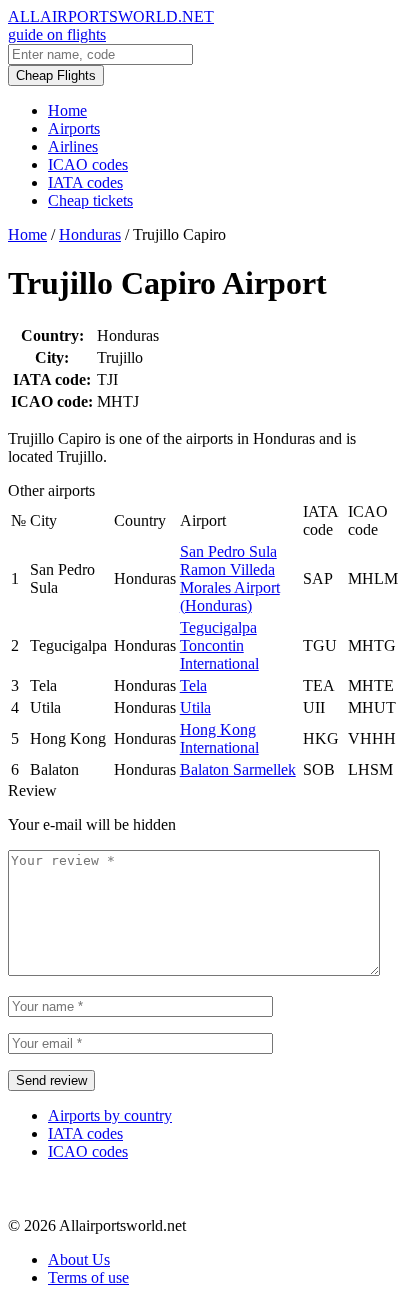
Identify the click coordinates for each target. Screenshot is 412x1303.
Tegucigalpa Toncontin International (219, 645)
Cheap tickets (90, 200)
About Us (79, 1259)
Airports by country (110, 1115)
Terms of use (88, 1277)
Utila (195, 707)
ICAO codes (88, 164)
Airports (74, 128)
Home (67, 110)
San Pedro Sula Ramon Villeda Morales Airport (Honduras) (230, 578)
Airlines (73, 146)
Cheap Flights (56, 75)
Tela (193, 685)
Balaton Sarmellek (238, 769)
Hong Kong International (219, 738)
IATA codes (85, 182)
